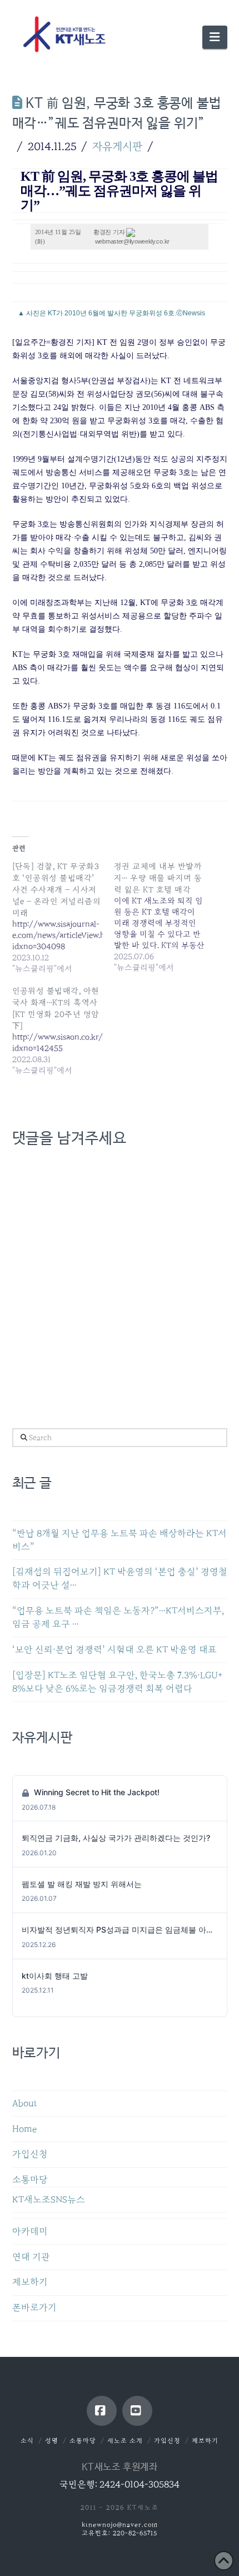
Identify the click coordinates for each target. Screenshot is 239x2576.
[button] (215, 37)
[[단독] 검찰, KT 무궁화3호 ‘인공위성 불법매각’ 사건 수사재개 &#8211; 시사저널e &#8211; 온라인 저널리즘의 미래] (63, 917)
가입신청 (30, 2154)
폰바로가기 (34, 2308)
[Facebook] (102, 2411)
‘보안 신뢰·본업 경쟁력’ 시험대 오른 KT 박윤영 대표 (114, 1650)
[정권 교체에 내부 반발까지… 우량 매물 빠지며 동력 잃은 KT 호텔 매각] (165, 917)
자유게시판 (117, 146)
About (25, 2104)
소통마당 (30, 2180)
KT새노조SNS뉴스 (49, 2200)
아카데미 (30, 2231)
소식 (27, 2441)
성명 (52, 2441)
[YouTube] (137, 2411)
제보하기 (30, 2282)
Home (24, 2129)
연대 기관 (31, 2257)
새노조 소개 (125, 2441)
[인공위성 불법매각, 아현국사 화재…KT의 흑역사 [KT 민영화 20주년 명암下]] (63, 1031)
